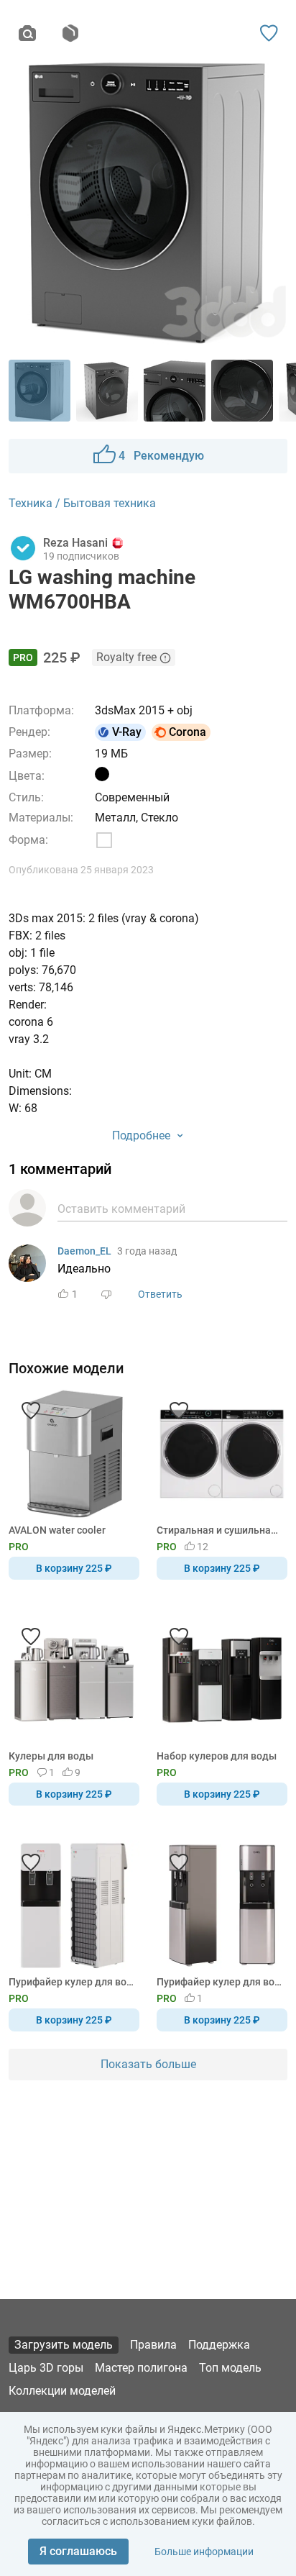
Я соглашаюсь (78, 2551)
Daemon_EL (84, 1251)
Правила (153, 2345)
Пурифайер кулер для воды (71, 1982)
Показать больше (148, 2064)
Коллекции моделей (62, 2391)
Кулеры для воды (51, 1756)
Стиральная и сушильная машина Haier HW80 (219, 1530)
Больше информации (204, 2552)
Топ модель (230, 2368)
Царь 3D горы (46, 2368)
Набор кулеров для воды (217, 1756)
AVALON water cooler (57, 1530)
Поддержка (219, 2345)
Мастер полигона (141, 2368)
